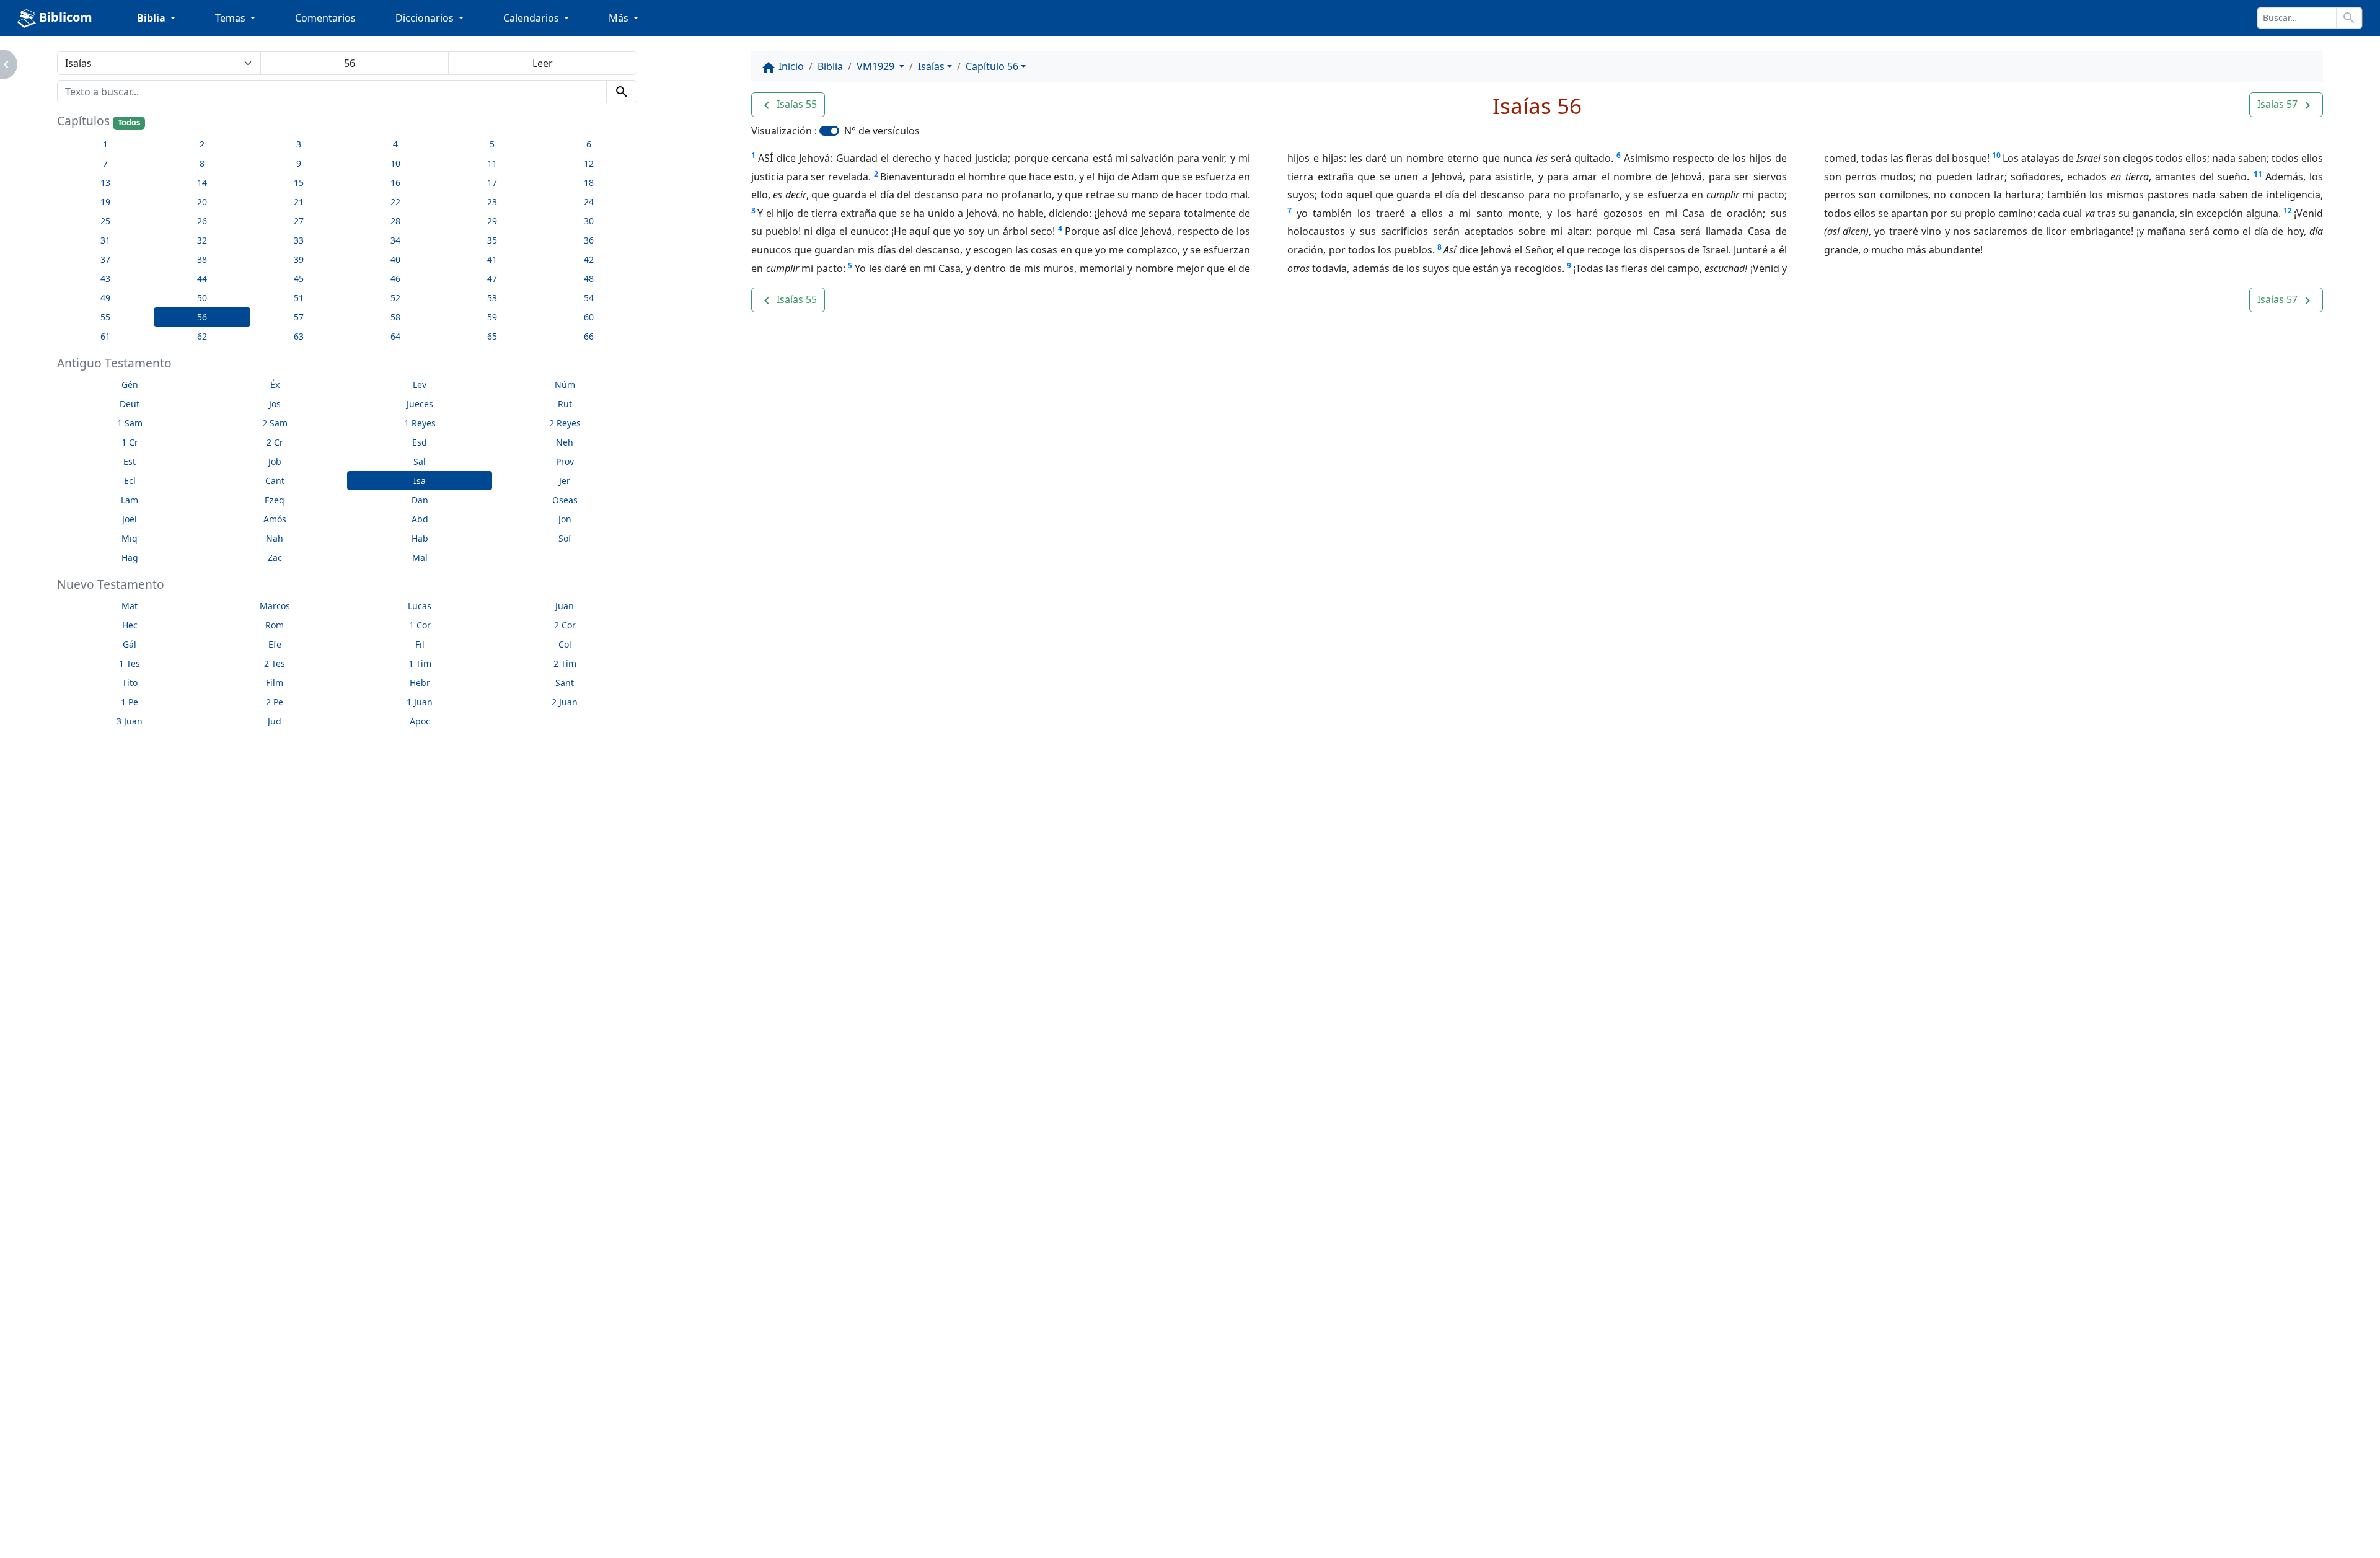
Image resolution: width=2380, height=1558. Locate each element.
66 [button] (589, 336)
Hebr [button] (420, 683)
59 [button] (492, 317)
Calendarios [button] (532, 18)
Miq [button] (130, 538)
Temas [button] (231, 18)
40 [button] (395, 259)
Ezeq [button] (275, 500)
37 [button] (105, 259)
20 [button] (202, 202)
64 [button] (395, 336)
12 (2288, 210)
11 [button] (492, 163)
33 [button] (299, 240)
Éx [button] (275, 385)
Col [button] (565, 644)
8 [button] (202, 163)
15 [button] (299, 183)
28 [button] (395, 221)
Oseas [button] (565, 500)
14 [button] (202, 183)
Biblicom (64, 17)
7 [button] (105, 163)
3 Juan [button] (130, 721)
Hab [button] (420, 538)
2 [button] (202, 144)
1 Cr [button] (130, 442)
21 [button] (299, 202)
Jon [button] (565, 519)
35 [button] (492, 240)
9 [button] (299, 163)
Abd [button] (420, 519)
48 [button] (589, 279)
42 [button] (589, 259)
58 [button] (395, 317)
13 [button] (105, 183)
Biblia (830, 66)
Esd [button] (420, 442)
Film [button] (275, 683)
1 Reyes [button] (420, 423)
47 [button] (492, 279)
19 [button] (105, 202)
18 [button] (589, 183)
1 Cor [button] (420, 625)
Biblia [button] (152, 18)
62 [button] (202, 336)
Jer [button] (565, 481)
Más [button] (620, 18)
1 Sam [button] (130, 423)
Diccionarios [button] (426, 18)
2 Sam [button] (275, 423)
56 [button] (202, 317)
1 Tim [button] (420, 663)
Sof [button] (565, 538)
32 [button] (202, 240)
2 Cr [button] (275, 442)
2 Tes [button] (275, 663)
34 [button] (395, 240)
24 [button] (589, 202)
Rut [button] (565, 404)
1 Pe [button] (130, 702)
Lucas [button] (420, 606)
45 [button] (299, 279)
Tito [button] (130, 683)
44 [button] (202, 279)
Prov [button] (565, 461)
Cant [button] (275, 481)
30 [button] (589, 221)
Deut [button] (130, 404)
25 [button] (105, 221)
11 (2258, 174)
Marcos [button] (275, 606)
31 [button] (105, 240)
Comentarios (325, 18)
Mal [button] (420, 557)
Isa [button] (420, 481)
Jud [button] (275, 721)
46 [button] (395, 279)
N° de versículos (882, 131)
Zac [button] (275, 557)
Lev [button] (420, 385)
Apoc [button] (420, 721)
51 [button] (299, 298)
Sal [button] (420, 461)
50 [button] (202, 298)
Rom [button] (275, 625)
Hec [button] (130, 625)
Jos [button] (275, 404)
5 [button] (492, 144)
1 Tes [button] (130, 663)
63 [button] (299, 336)
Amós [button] (275, 519)
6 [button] (589, 144)
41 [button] (492, 259)
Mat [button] (130, 606)
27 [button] (299, 221)
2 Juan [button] (565, 702)
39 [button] (299, 259)
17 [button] (492, 183)
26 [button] (202, 221)
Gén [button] (130, 385)
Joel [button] (130, 519)
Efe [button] (275, 644)
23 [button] (492, 202)
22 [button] (395, 202)
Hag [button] (130, 557)
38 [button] (202, 259)
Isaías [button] (931, 66)
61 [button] (105, 336)
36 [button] (589, 240)
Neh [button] (565, 442)
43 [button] (105, 279)
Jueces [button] (420, 404)
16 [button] (395, 183)
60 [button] (589, 317)
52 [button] (395, 298)
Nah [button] (275, 538)
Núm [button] (565, 385)
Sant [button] (565, 683)
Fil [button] (420, 644)
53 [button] (492, 298)
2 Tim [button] (565, 663)
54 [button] (589, 298)
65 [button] (492, 336)
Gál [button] (130, 644)
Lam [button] (130, 500)
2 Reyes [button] (565, 423)
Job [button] (275, 461)
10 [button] (395, 163)
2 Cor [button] (565, 625)
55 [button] (105, 317)
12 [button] (589, 163)
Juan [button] (565, 606)
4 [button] (395, 144)
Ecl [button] (130, 481)
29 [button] (492, 221)
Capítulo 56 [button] (992, 66)
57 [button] (299, 317)
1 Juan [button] (420, 702)
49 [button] (105, 298)
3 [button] (299, 144)
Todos (129, 122)
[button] (788, 105)
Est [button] (130, 461)
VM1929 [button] (877, 66)
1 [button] (105, 144)
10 (1996, 155)
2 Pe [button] (275, 702)
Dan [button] (420, 500)
